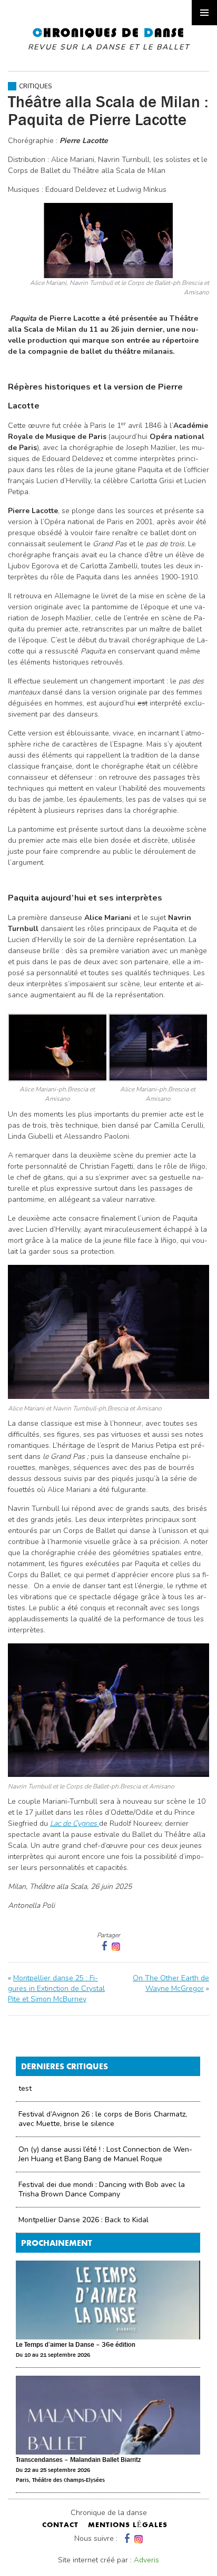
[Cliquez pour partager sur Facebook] (103, 1946)
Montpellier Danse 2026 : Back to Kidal (83, 2220)
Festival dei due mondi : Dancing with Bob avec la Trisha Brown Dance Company (102, 2189)
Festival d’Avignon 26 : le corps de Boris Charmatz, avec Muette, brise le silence (103, 2119)
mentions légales (128, 2526)
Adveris (146, 2560)
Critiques (35, 86)
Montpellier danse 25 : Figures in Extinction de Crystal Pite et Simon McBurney (56, 1989)
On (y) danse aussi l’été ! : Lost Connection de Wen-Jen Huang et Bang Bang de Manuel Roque (105, 2154)
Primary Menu (204, 13)
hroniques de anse (109, 39)
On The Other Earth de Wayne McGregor (171, 1983)
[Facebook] (126, 2538)
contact (60, 2526)
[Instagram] (116, 1946)
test (25, 2088)
